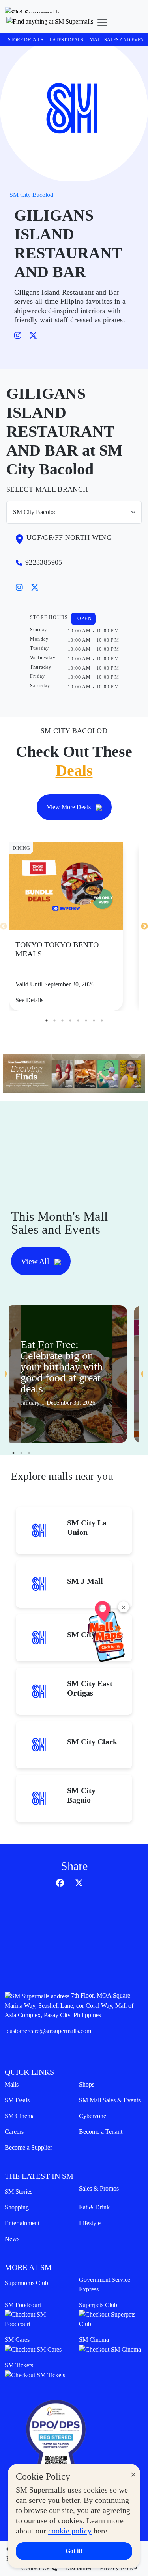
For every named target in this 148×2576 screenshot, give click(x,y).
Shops (87, 2084)
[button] (50, 22)
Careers (14, 2132)
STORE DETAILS (26, 40)
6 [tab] (86, 1021)
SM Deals (17, 2100)
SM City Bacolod (31, 195)
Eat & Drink (94, 2207)
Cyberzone (93, 2116)
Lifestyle (90, 2223)
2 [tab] (54, 1021)
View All (36, 1261)
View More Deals (69, 807)
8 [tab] (102, 1021)
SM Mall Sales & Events (110, 2100)
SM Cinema (20, 2116)
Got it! (74, 2551)
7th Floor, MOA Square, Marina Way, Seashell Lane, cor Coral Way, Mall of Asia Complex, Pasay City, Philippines (69, 2005)
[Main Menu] (102, 22)
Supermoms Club (26, 2283)
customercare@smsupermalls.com (49, 2031)
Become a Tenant (101, 2132)
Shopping (17, 2207)
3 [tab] (62, 1021)
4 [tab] (70, 1021)
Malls (12, 2084)
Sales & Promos (99, 2188)
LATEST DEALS (67, 40)
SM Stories (19, 2191)
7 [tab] (94, 1021)
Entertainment (22, 2223)
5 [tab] (78, 1021)
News (12, 2239)
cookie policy (70, 2531)
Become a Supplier (28, 2147)
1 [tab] (47, 1021)
